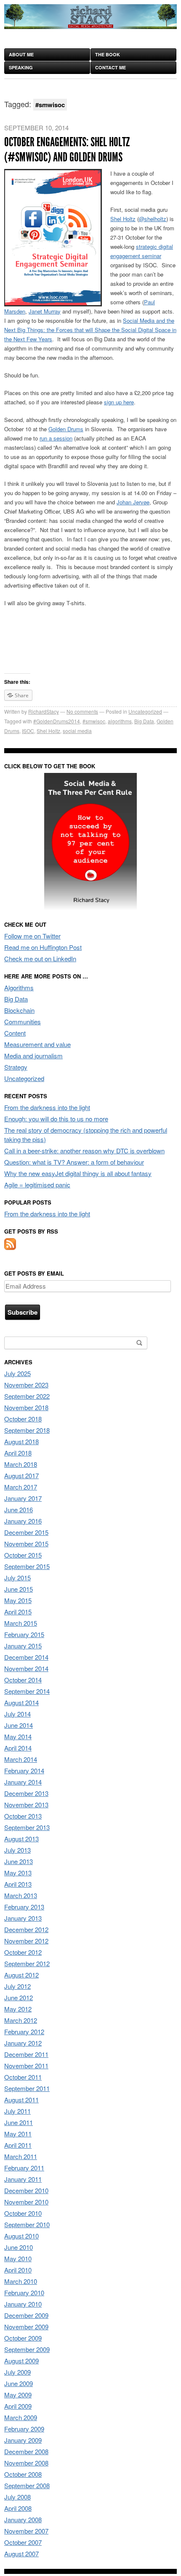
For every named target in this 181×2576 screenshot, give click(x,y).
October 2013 (23, 1816)
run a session (56, 438)
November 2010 (26, 2202)
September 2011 (27, 2088)
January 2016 (23, 1521)
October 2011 (23, 2077)
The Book (108, 54)
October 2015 (23, 1555)
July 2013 (17, 1850)
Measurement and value (37, 1044)
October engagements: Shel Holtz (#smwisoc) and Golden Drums (67, 150)
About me (21, 54)
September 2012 (27, 1963)
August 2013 (21, 1839)
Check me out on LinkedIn (40, 958)
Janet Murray (45, 311)
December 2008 (26, 2451)
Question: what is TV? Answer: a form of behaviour (74, 1162)
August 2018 (21, 1441)
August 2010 (21, 2236)
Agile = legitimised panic (37, 1185)
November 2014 (26, 1668)
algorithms (120, 721)
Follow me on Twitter (32, 936)
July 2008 (17, 2497)
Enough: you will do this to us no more (56, 1119)
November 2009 (26, 2327)
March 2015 (21, 1623)
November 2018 (26, 1407)
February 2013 (24, 1907)
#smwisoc (94, 721)
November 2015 (26, 1544)
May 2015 (18, 1600)
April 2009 (18, 2406)
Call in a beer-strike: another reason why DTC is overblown (84, 1151)
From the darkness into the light (47, 1107)
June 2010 (19, 2247)
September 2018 (27, 1430)
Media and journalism (33, 1056)
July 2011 (17, 2111)
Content (15, 1033)
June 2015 (19, 1589)
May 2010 (18, 2258)
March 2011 (21, 2156)
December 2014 (26, 1657)
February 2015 (24, 1634)
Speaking (21, 67)
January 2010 (23, 2304)
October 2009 (23, 2338)
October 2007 (23, 2542)
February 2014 (24, 1771)
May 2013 (18, 1873)
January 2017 (23, 1498)
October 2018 (23, 1419)
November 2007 (26, 2531)
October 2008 (23, 2474)
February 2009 (24, 2429)
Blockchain (19, 1010)
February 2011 (24, 2168)
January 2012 (23, 2043)
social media (77, 731)
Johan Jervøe (133, 502)
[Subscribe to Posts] (10, 1247)
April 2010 (18, 2270)
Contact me (110, 67)
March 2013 (21, 1895)
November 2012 (26, 1941)
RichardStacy (44, 711)
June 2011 (19, 2122)
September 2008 (27, 2485)
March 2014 (21, 1759)
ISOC (28, 731)
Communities (23, 1022)
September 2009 (27, 2349)
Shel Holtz (123, 219)
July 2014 (17, 1714)
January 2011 (23, 2179)
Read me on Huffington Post (43, 947)
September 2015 (27, 1566)
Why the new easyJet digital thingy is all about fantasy (78, 1173)
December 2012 (26, 1929)
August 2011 (21, 2100)
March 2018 (21, 1464)
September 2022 (27, 1396)
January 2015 (23, 1646)
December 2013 (26, 1793)
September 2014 (27, 1691)
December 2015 (26, 1532)
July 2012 (17, 1986)
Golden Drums (66, 429)
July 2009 (17, 2372)
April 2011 (18, 2145)
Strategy (16, 1067)
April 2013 (18, 1884)
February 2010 (24, 2293)
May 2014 (18, 1736)
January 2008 (23, 2519)
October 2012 (23, 1952)
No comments (82, 711)
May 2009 (18, 2395)
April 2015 (18, 1612)
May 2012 (18, 2009)
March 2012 (21, 2020)
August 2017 (21, 1475)
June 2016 (19, 1509)
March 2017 (21, 1487)
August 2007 (21, 2554)
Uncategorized (145, 711)
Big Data (144, 721)
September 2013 (27, 1827)
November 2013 (26, 1805)
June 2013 (19, 1861)
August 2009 (21, 2361)
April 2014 (18, 1748)
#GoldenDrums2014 (57, 721)
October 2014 (23, 1680)
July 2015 (17, 1578)
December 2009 (26, 2315)
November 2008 (26, 2463)
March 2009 (21, 2417)
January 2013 (23, 1918)
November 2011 (26, 2066)
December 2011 (26, 2054)
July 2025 (17, 1373)
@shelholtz (153, 219)
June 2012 (19, 1997)
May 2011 (18, 2134)
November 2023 (26, 1385)
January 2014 (23, 1782)
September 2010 (27, 2224)
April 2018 (18, 1453)
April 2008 (18, 2508)
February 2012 (24, 2032)
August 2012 (21, 1975)
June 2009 (19, 2383)
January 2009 (23, 2440)
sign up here (119, 402)
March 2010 (21, 2281)
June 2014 (19, 1725)
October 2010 (23, 2213)
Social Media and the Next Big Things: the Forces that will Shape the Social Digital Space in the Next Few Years (90, 330)
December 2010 (26, 2190)
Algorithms (19, 987)
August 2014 (21, 1702)
